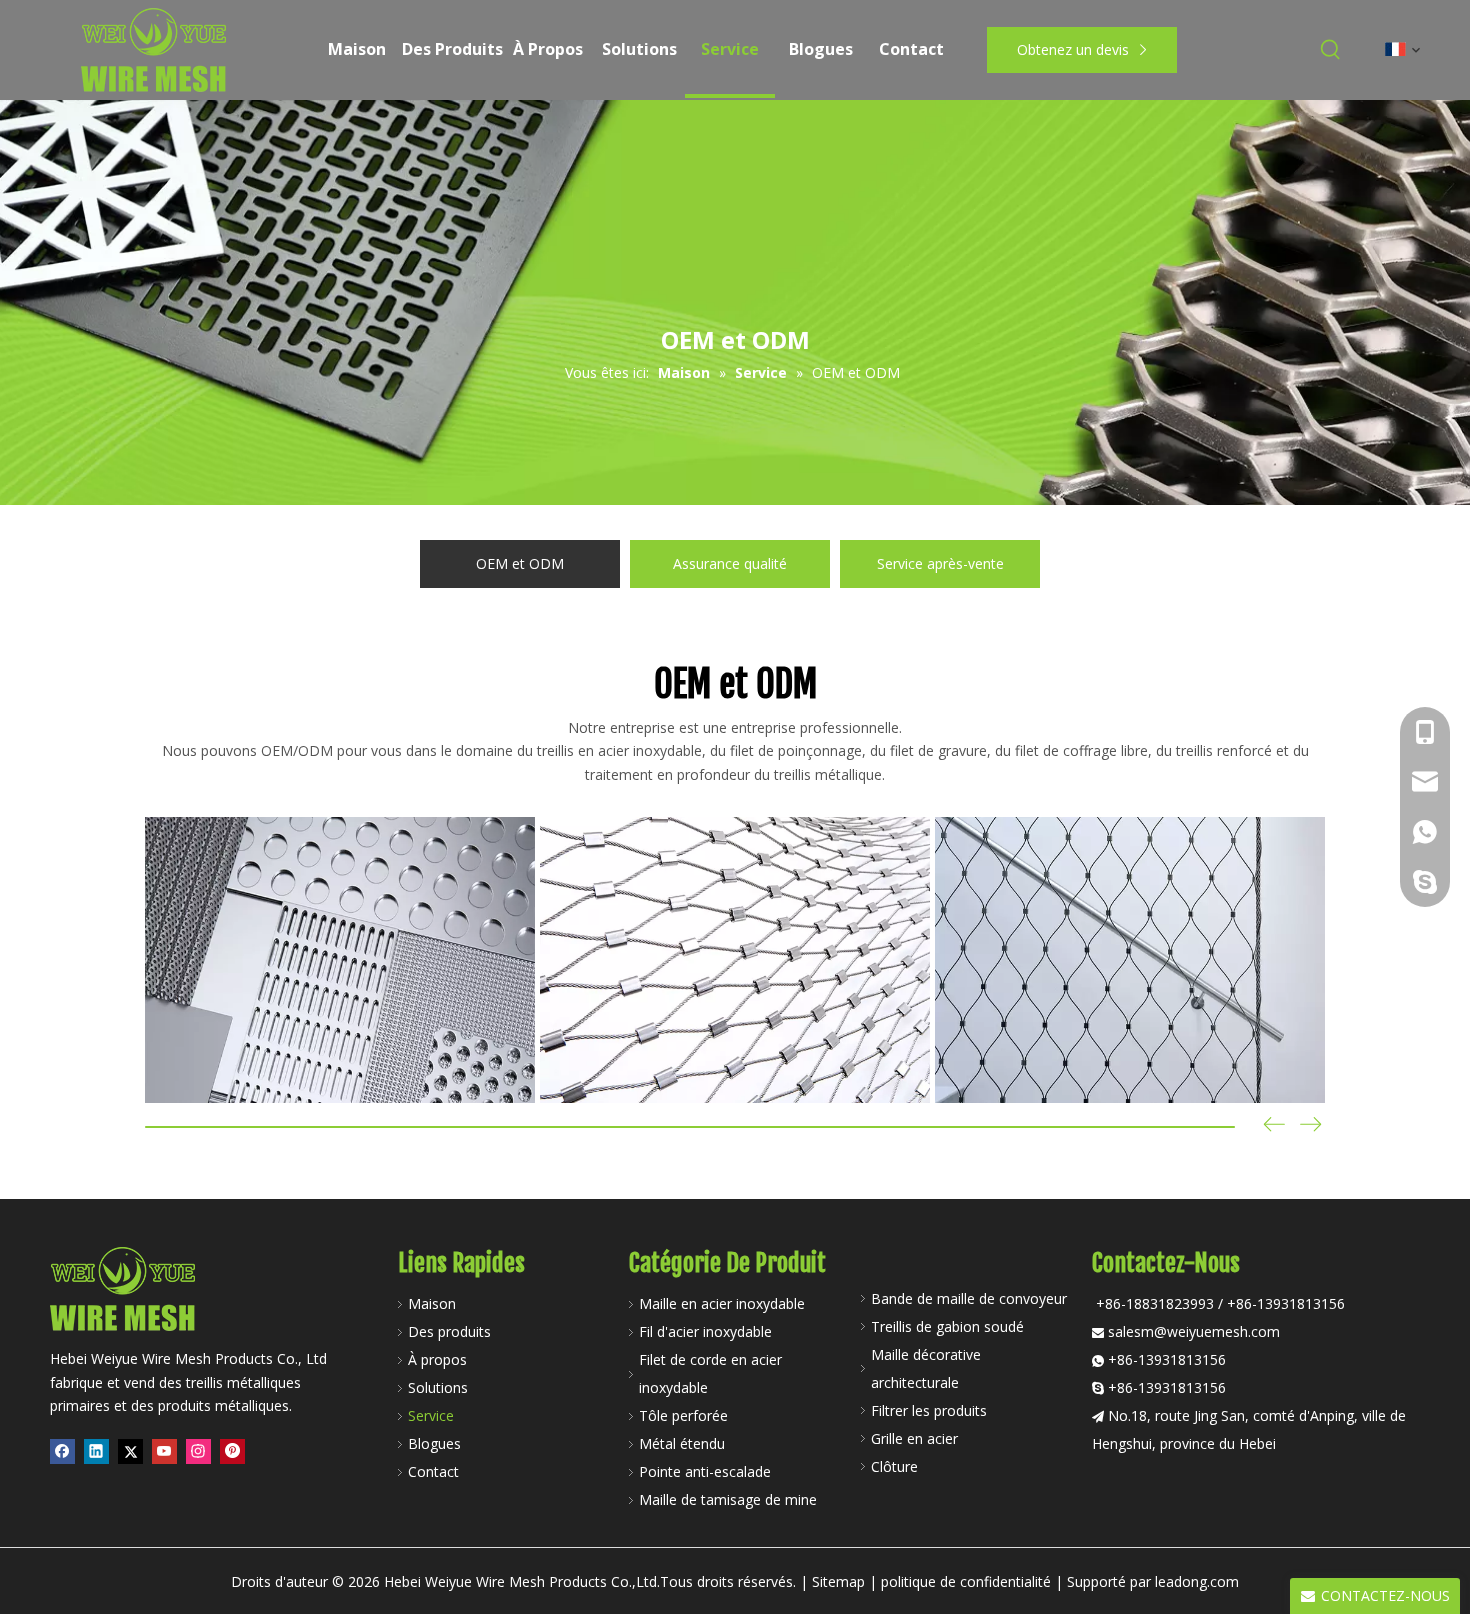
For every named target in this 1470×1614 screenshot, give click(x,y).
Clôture (894, 1466)
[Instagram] (198, 1451)
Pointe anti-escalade (705, 1471)
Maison (432, 1303)
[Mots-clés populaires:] (1331, 50)
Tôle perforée (683, 1415)
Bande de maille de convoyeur (969, 1298)
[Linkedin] (96, 1451)
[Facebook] (62, 1451)
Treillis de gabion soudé (947, 1326)
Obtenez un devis (1075, 49)
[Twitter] (130, 1451)
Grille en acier (914, 1438)
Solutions (438, 1387)
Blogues (434, 1443)
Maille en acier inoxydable (722, 1303)
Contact (433, 1471)
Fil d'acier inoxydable (705, 1331)
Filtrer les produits (929, 1410)
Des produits (449, 1331)
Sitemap (838, 1581)
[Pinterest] (232, 1451)
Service (431, 1415)
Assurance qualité (730, 563)
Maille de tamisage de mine (728, 1499)
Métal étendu (682, 1443)
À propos (437, 1359)
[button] (1311, 1127)
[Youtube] (164, 1451)
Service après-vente (940, 563)
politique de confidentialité (966, 1581)
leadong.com (1197, 1581)
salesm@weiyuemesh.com (1194, 1331)
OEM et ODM (520, 563)
